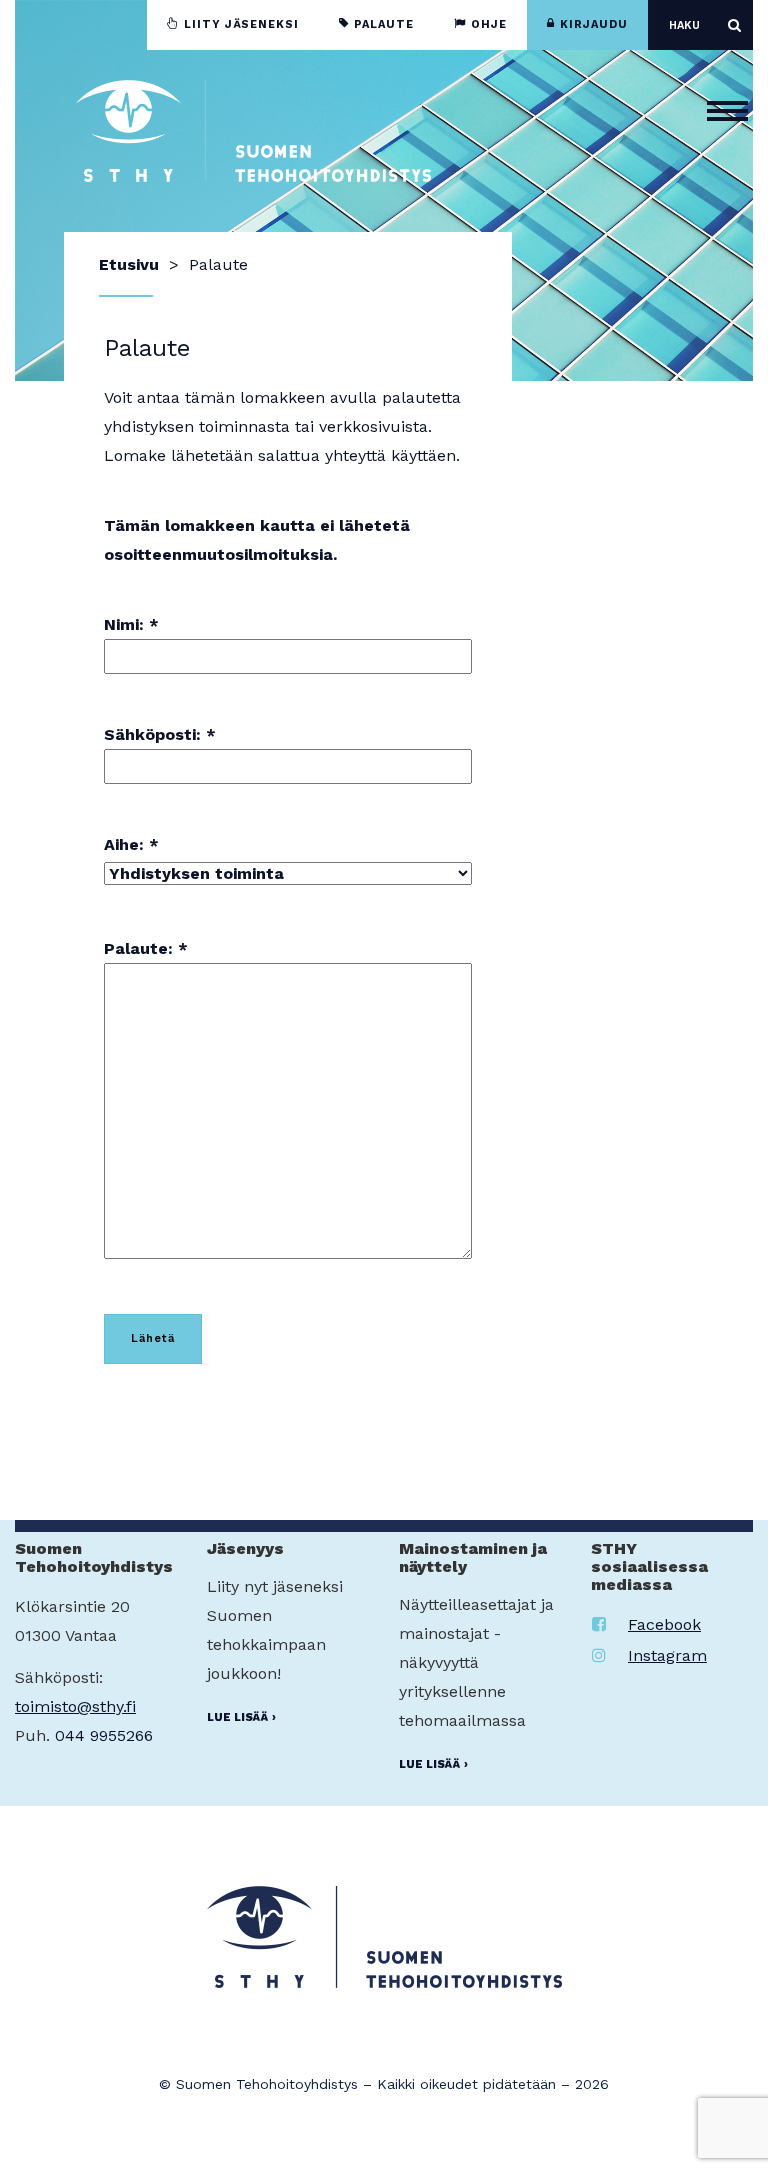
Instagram (667, 1655)
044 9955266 (104, 1735)
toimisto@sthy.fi (75, 1706)
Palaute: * (146, 948)
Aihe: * (131, 844)
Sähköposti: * (160, 734)
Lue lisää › (241, 1717)
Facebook (664, 1624)
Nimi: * (131, 624)
